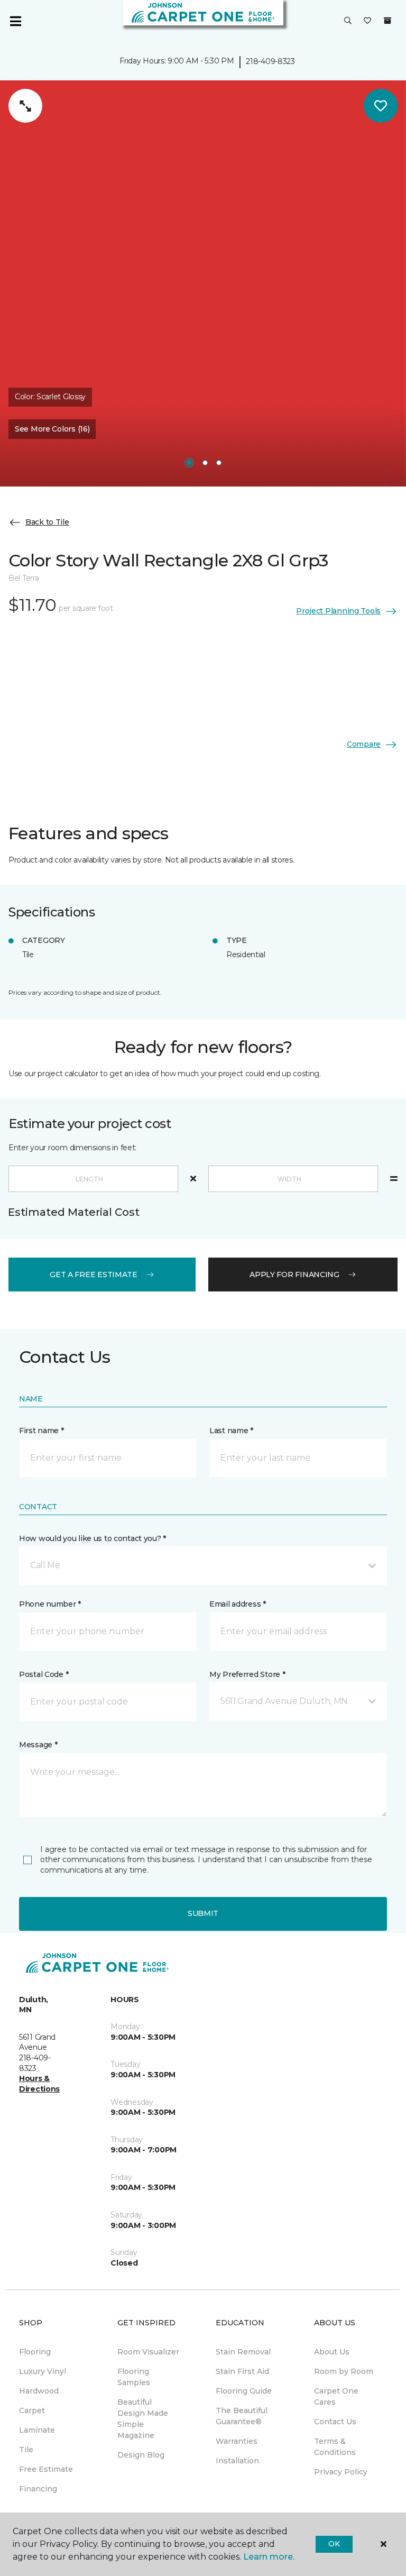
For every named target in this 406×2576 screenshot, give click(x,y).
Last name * (231, 1431)
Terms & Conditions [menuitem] (335, 2447)
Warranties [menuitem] (237, 2441)
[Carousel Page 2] (205, 463)
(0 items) (387, 21)
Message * (38, 1745)
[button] (348, 21)
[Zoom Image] (25, 106)
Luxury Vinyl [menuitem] (43, 2371)
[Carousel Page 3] (219, 463)
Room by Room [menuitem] (344, 2371)
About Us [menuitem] (332, 2352)
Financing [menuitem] (38, 2489)
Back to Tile (47, 522)
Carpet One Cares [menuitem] (336, 2396)
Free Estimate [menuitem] (46, 2469)
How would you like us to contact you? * (93, 1538)
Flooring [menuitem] (35, 2352)
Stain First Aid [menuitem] (242, 2371)
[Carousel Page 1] (189, 463)
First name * (41, 1431)
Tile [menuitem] (26, 2450)
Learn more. (269, 2557)
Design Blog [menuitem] (141, 2455)
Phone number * (50, 1604)
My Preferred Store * (247, 1674)
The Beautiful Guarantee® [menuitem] (242, 2416)
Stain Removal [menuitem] (243, 2352)
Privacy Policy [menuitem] (341, 2472)
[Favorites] (367, 21)
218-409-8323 (270, 61)
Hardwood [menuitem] (39, 2391)
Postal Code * (44, 1674)
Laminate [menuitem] (37, 2430)
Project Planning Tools (338, 611)
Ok (334, 2544)
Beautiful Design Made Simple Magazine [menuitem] (143, 2419)
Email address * (238, 1604)
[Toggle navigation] (15, 21)
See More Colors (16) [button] (52, 429)
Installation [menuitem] (237, 2461)
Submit (203, 1913)
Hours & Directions (39, 2084)
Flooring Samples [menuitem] (134, 2377)
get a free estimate (94, 1275)
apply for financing (294, 1275)
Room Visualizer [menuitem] (148, 2352)
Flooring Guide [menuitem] (244, 2391)
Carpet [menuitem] (32, 2410)
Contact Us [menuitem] (335, 2422)
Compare (364, 744)
